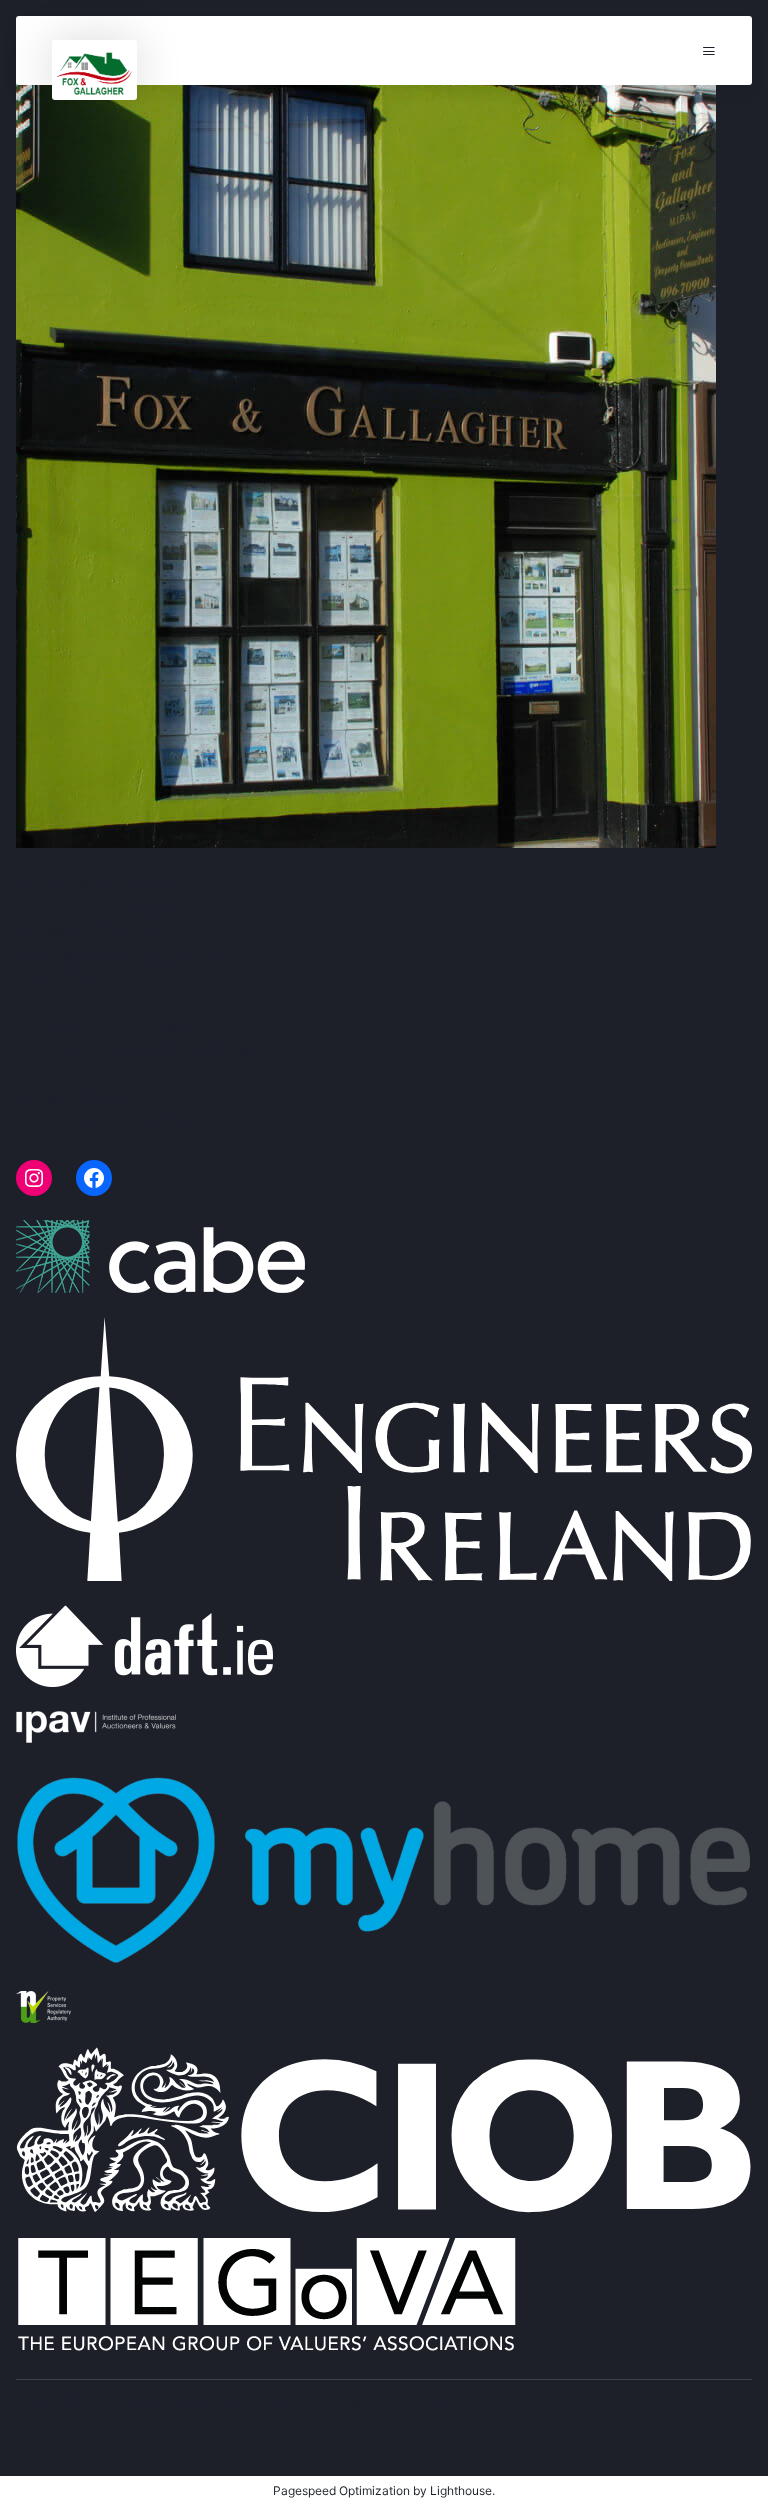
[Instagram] (34, 1178)
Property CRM (371, 2401)
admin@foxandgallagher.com (126, 956)
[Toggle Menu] (709, 50)
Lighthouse (461, 2490)
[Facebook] (94, 1178)
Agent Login (496, 2401)
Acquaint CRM (203, 2401)
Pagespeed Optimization (341, 2490)
